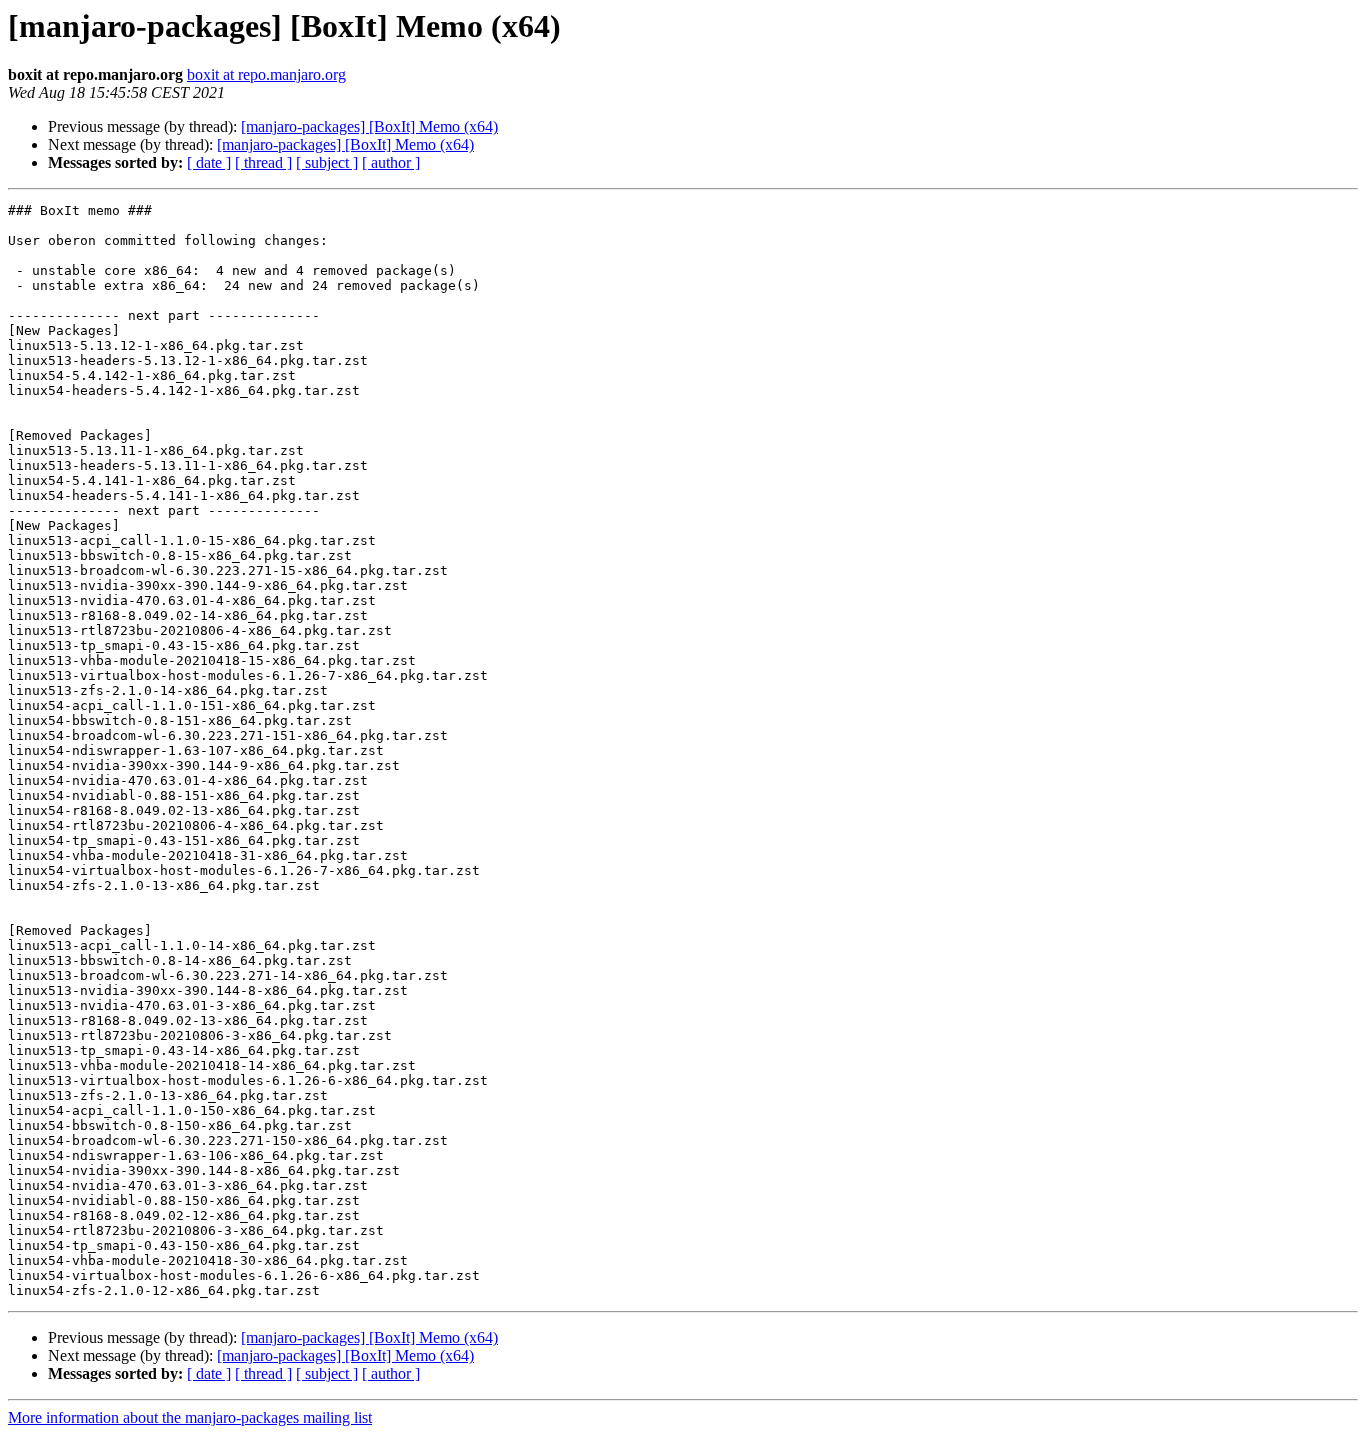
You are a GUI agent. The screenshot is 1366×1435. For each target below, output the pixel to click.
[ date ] (209, 162)
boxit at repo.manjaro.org (266, 74)
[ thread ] (263, 162)
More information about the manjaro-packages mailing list (190, 1417)
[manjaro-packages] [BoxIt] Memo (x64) (369, 126)
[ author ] (391, 162)
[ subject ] (327, 162)
